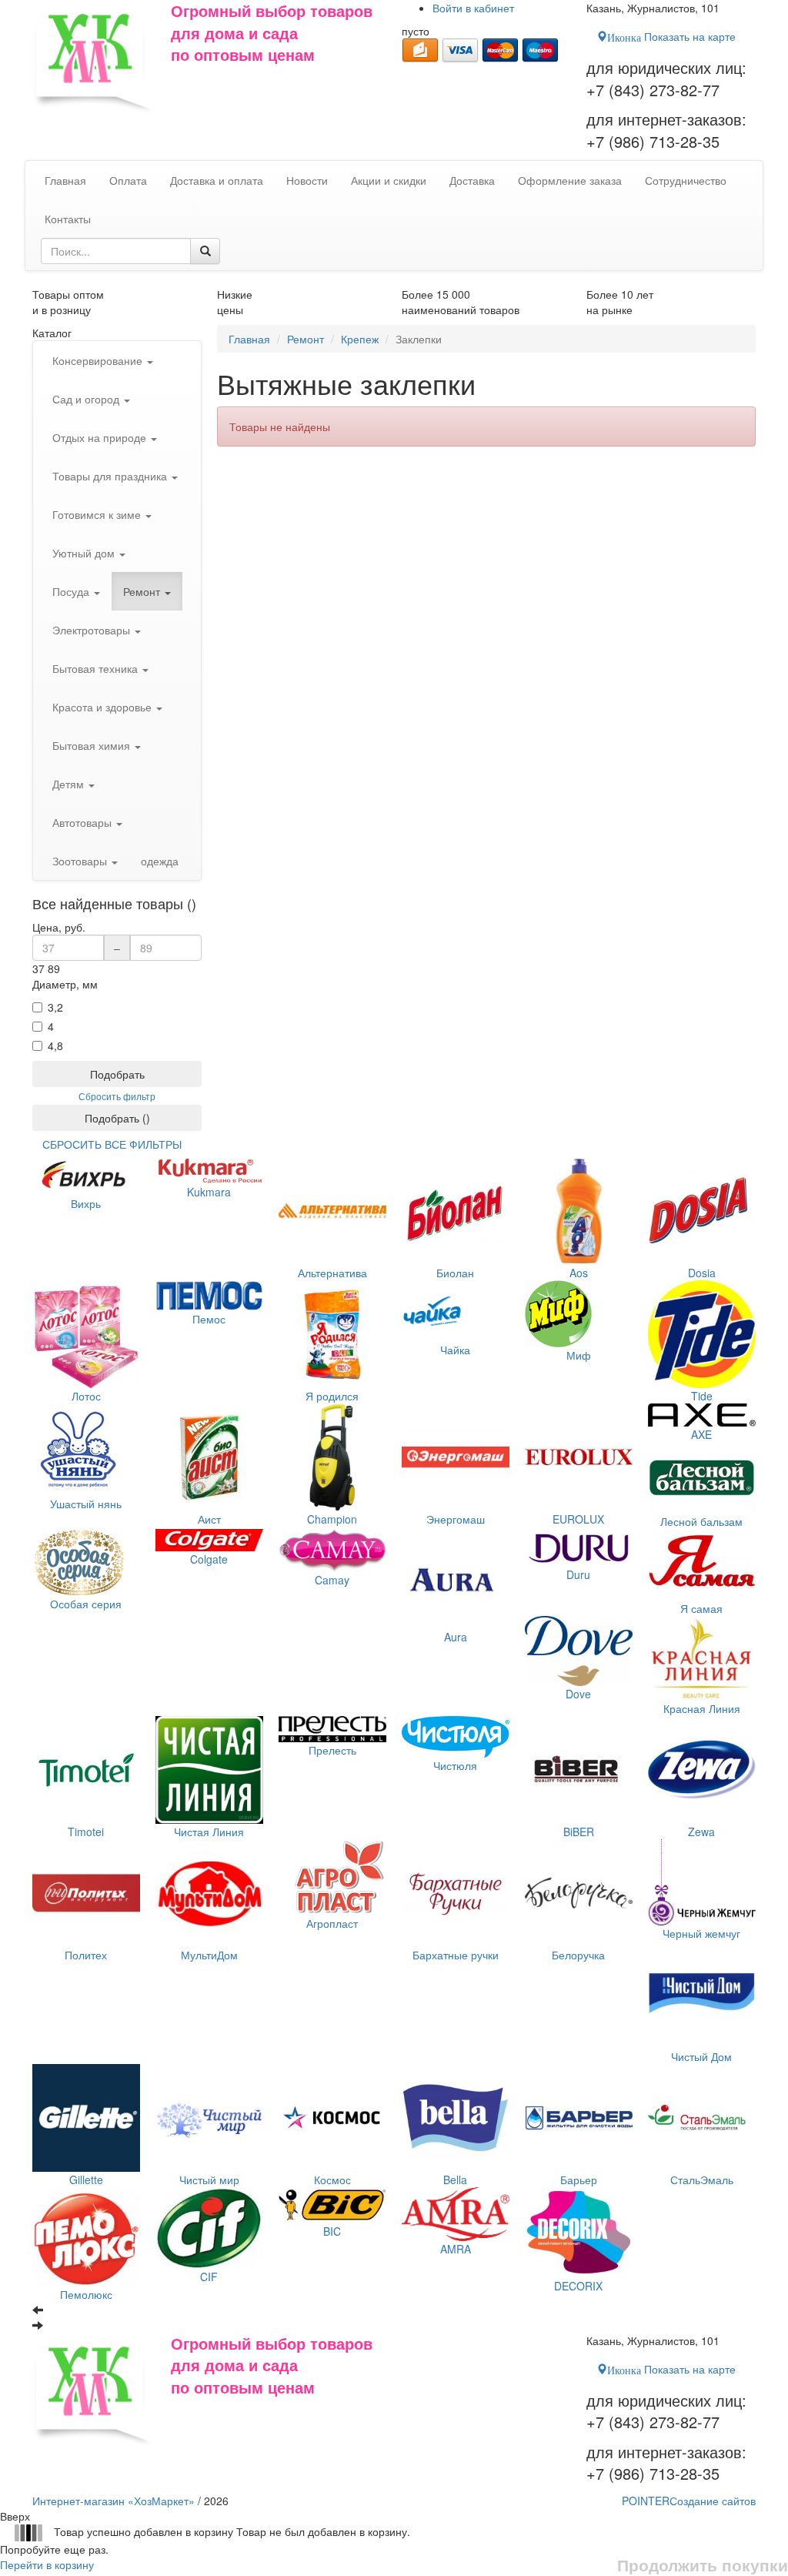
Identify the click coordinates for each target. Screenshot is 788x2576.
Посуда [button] (72, 591)
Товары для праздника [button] (111, 476)
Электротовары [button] (93, 630)
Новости (307, 180)
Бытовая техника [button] (97, 668)
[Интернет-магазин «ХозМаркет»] (94, 57)
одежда (160, 861)
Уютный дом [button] (85, 553)
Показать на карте (671, 36)
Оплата (128, 180)
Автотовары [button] (83, 822)
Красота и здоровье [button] (104, 707)
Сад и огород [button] (87, 399)
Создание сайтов (689, 2501)
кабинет (473, 8)
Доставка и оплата (217, 180)
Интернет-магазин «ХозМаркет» (114, 2501)
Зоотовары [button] (81, 861)
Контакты (68, 219)
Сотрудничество (686, 180)
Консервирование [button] (99, 360)
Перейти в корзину (47, 2564)
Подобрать (117, 1074)
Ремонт (306, 339)
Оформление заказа (570, 180)
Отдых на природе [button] (101, 437)
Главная (249, 339)
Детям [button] (70, 784)
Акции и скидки (389, 180)
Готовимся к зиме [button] (98, 514)
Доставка (472, 180)
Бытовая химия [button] (93, 745)
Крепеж (360, 339)
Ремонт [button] (143, 591)
